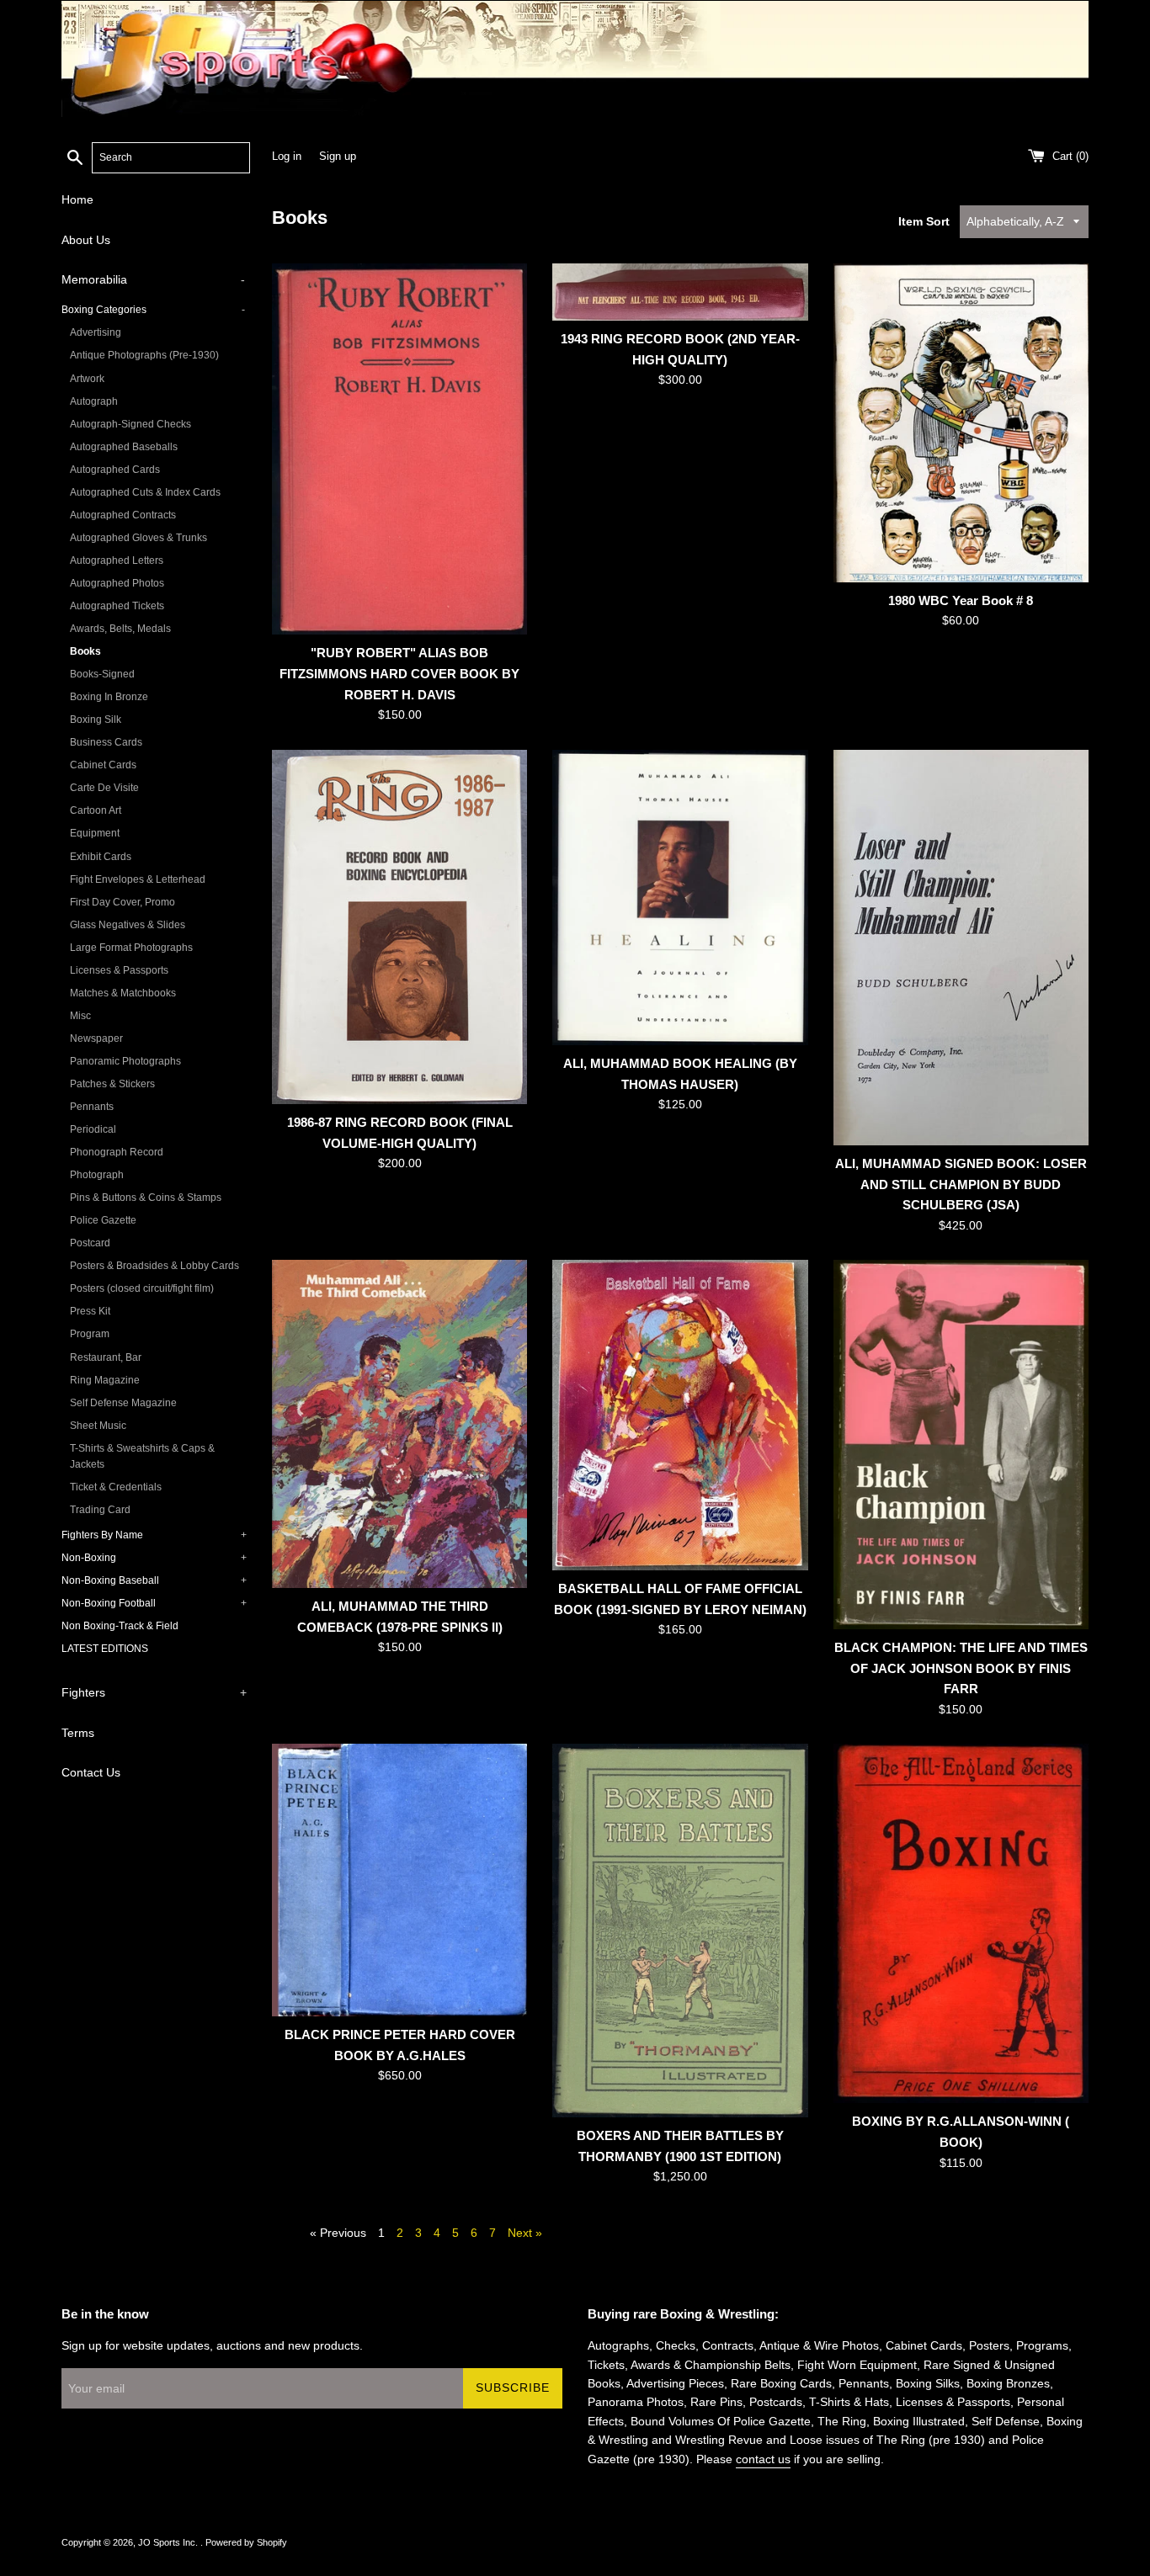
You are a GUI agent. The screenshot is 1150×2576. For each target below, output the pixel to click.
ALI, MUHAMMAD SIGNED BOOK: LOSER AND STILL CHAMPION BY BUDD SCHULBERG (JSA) (961, 1184)
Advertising (96, 332)
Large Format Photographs (131, 948)
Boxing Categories (153, 310)
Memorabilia (153, 279)
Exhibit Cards (101, 857)
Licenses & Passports (119, 970)
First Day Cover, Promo (122, 902)
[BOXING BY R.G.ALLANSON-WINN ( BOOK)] (961, 1923)
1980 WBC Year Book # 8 (961, 600)
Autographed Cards (115, 470)
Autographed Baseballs (124, 447)
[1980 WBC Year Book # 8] (961, 423)
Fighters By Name (154, 1535)
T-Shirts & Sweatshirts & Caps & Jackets (142, 1456)
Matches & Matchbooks (123, 993)
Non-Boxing (154, 1558)
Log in (287, 157)
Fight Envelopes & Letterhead (138, 879)
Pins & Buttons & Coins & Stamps (146, 1198)
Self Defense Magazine (123, 1403)
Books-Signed (102, 674)
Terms (78, 1733)
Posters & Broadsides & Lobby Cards (154, 1266)
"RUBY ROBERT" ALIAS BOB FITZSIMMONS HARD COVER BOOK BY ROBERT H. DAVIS (399, 673)
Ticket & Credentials (116, 1487)
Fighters (154, 1692)
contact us (763, 2459)
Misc (80, 1016)
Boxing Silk (96, 720)
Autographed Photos (117, 583)
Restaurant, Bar (106, 1357)
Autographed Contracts (123, 515)
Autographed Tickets (117, 606)
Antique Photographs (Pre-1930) (144, 355)
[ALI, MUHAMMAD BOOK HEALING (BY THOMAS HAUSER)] (680, 898)
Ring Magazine (105, 1380)
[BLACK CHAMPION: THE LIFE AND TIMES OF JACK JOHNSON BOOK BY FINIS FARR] (961, 1445)
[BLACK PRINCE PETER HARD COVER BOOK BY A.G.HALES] (399, 1880)
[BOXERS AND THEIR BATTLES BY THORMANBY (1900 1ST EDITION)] (680, 1931)
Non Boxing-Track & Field (120, 1626)
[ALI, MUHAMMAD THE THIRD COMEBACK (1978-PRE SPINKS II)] (399, 1424)
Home (77, 199)
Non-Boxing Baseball (154, 1580)
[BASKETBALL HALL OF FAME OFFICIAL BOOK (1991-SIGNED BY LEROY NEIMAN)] (680, 1415)
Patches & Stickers (112, 1084)
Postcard (90, 1243)
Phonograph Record (117, 1152)
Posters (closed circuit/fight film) (142, 1288)
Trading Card (100, 1510)
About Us (86, 240)
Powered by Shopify (246, 2542)
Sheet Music (98, 1426)
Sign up (338, 157)
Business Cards (106, 742)
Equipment (95, 833)
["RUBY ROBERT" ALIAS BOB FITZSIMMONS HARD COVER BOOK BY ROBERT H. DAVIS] (399, 449)
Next (525, 2233)
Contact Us (91, 1772)
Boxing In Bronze (109, 697)
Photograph (97, 1175)
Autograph (94, 401)
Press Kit (90, 1311)
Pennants (92, 1107)
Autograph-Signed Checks (130, 424)
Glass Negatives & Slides (128, 925)
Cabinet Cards (103, 765)
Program (90, 1334)
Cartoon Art (96, 810)
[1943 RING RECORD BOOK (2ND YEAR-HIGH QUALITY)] (680, 292)
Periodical (93, 1129)
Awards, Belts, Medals (120, 629)
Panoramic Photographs (125, 1061)
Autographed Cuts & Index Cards (145, 492)
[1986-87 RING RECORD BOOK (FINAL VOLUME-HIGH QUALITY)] (399, 927)
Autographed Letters (117, 560)
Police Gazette (103, 1220)
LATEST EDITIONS (105, 1649)
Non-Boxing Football (154, 1603)
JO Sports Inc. (169, 2542)
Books (85, 651)
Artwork (87, 379)
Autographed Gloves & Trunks (138, 538)
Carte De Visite (104, 788)
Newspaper (96, 1038)
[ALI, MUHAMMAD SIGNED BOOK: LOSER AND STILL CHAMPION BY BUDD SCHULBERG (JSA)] (961, 948)
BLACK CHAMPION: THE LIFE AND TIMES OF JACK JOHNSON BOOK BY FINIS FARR (961, 1668)
